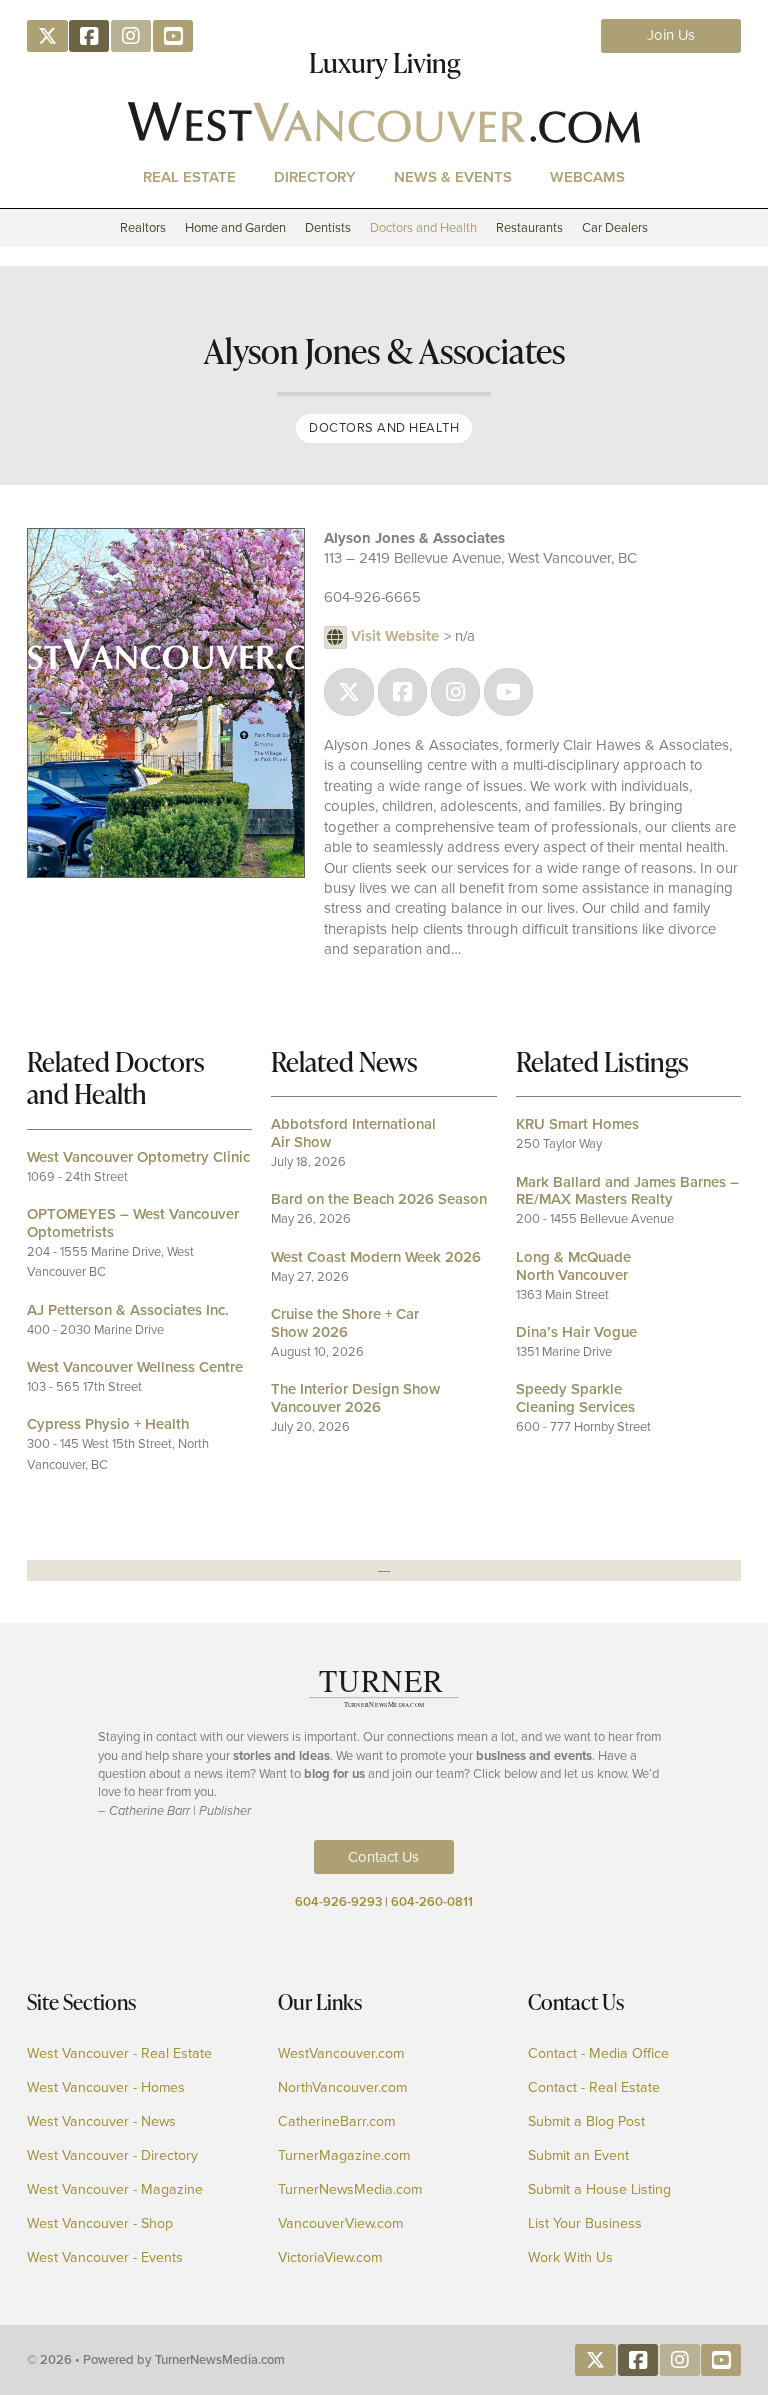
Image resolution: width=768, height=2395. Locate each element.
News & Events (453, 176)
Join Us (671, 35)
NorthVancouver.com (342, 2088)
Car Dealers (615, 227)
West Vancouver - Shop (100, 2224)
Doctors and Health (423, 227)
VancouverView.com (340, 2224)
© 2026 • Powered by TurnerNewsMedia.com (156, 2359)
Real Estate (189, 176)
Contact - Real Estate (594, 2088)
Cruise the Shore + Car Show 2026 (345, 1323)
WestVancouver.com (341, 2054)
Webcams (587, 176)
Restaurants (529, 227)
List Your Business (585, 2224)
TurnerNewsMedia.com (350, 2190)
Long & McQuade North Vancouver (573, 1266)
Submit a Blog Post (586, 2122)
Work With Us (570, 2258)
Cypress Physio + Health (108, 1424)
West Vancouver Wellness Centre (135, 1367)
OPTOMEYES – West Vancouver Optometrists (133, 1223)
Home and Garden (235, 227)
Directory (315, 176)
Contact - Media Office (598, 2054)
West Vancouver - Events (105, 2258)
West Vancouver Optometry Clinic (138, 1157)
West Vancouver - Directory (112, 2156)
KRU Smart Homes (577, 1124)
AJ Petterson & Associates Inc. (128, 1310)
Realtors (143, 227)
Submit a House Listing (599, 2190)
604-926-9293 (338, 1901)
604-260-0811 (432, 1901)
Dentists (328, 227)
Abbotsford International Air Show (353, 1133)
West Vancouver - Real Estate (119, 2054)
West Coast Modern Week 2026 (376, 1257)
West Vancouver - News (101, 2122)
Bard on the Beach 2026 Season (379, 1199)
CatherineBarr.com (336, 2122)
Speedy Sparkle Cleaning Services (575, 1398)
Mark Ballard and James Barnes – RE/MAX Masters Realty (627, 1191)
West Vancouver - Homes (106, 2088)
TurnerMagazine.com (344, 2156)
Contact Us (383, 1857)
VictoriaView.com (330, 2258)
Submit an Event (578, 2156)
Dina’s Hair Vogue (576, 1332)
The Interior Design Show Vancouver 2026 (355, 1398)
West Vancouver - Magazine (115, 2190)
